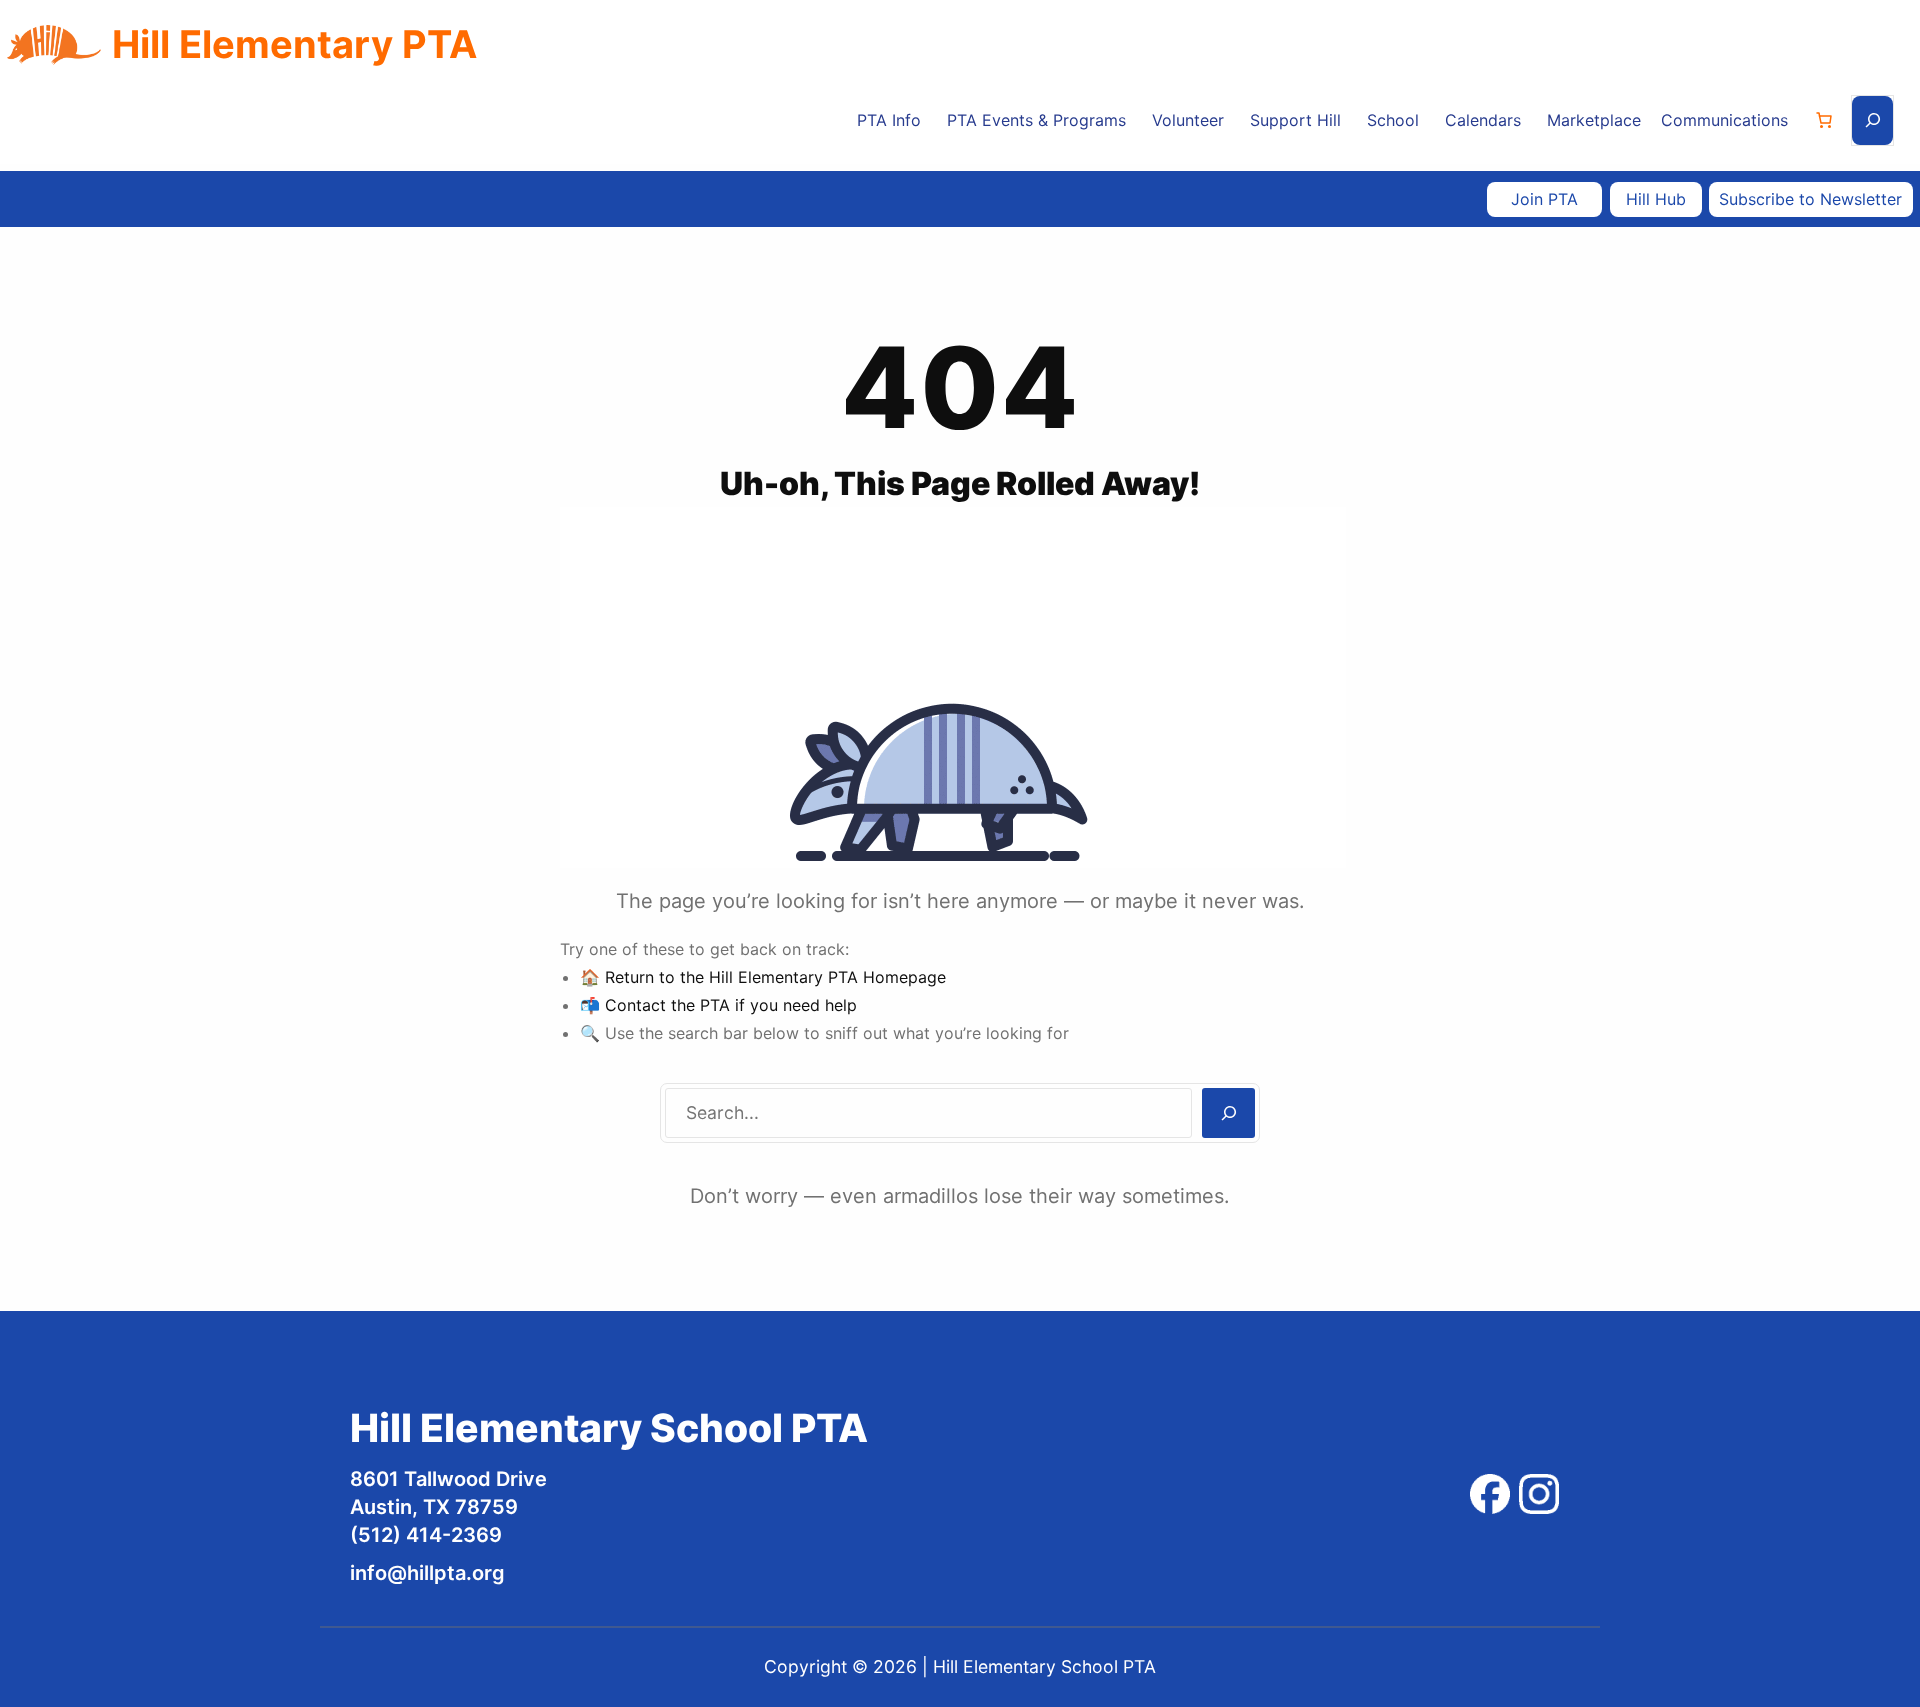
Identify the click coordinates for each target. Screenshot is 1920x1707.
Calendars (1483, 120)
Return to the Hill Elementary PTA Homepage (775, 977)
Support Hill (1295, 120)
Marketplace (1594, 120)
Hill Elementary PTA (294, 44)
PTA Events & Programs (1036, 120)
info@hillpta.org (427, 1573)
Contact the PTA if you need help (731, 1005)
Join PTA (1544, 199)
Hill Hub (1656, 199)
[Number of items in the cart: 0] (1824, 120)
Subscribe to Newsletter (1810, 199)
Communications (1724, 120)
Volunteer (1188, 120)
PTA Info (889, 120)
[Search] (1228, 1113)
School (1393, 120)
